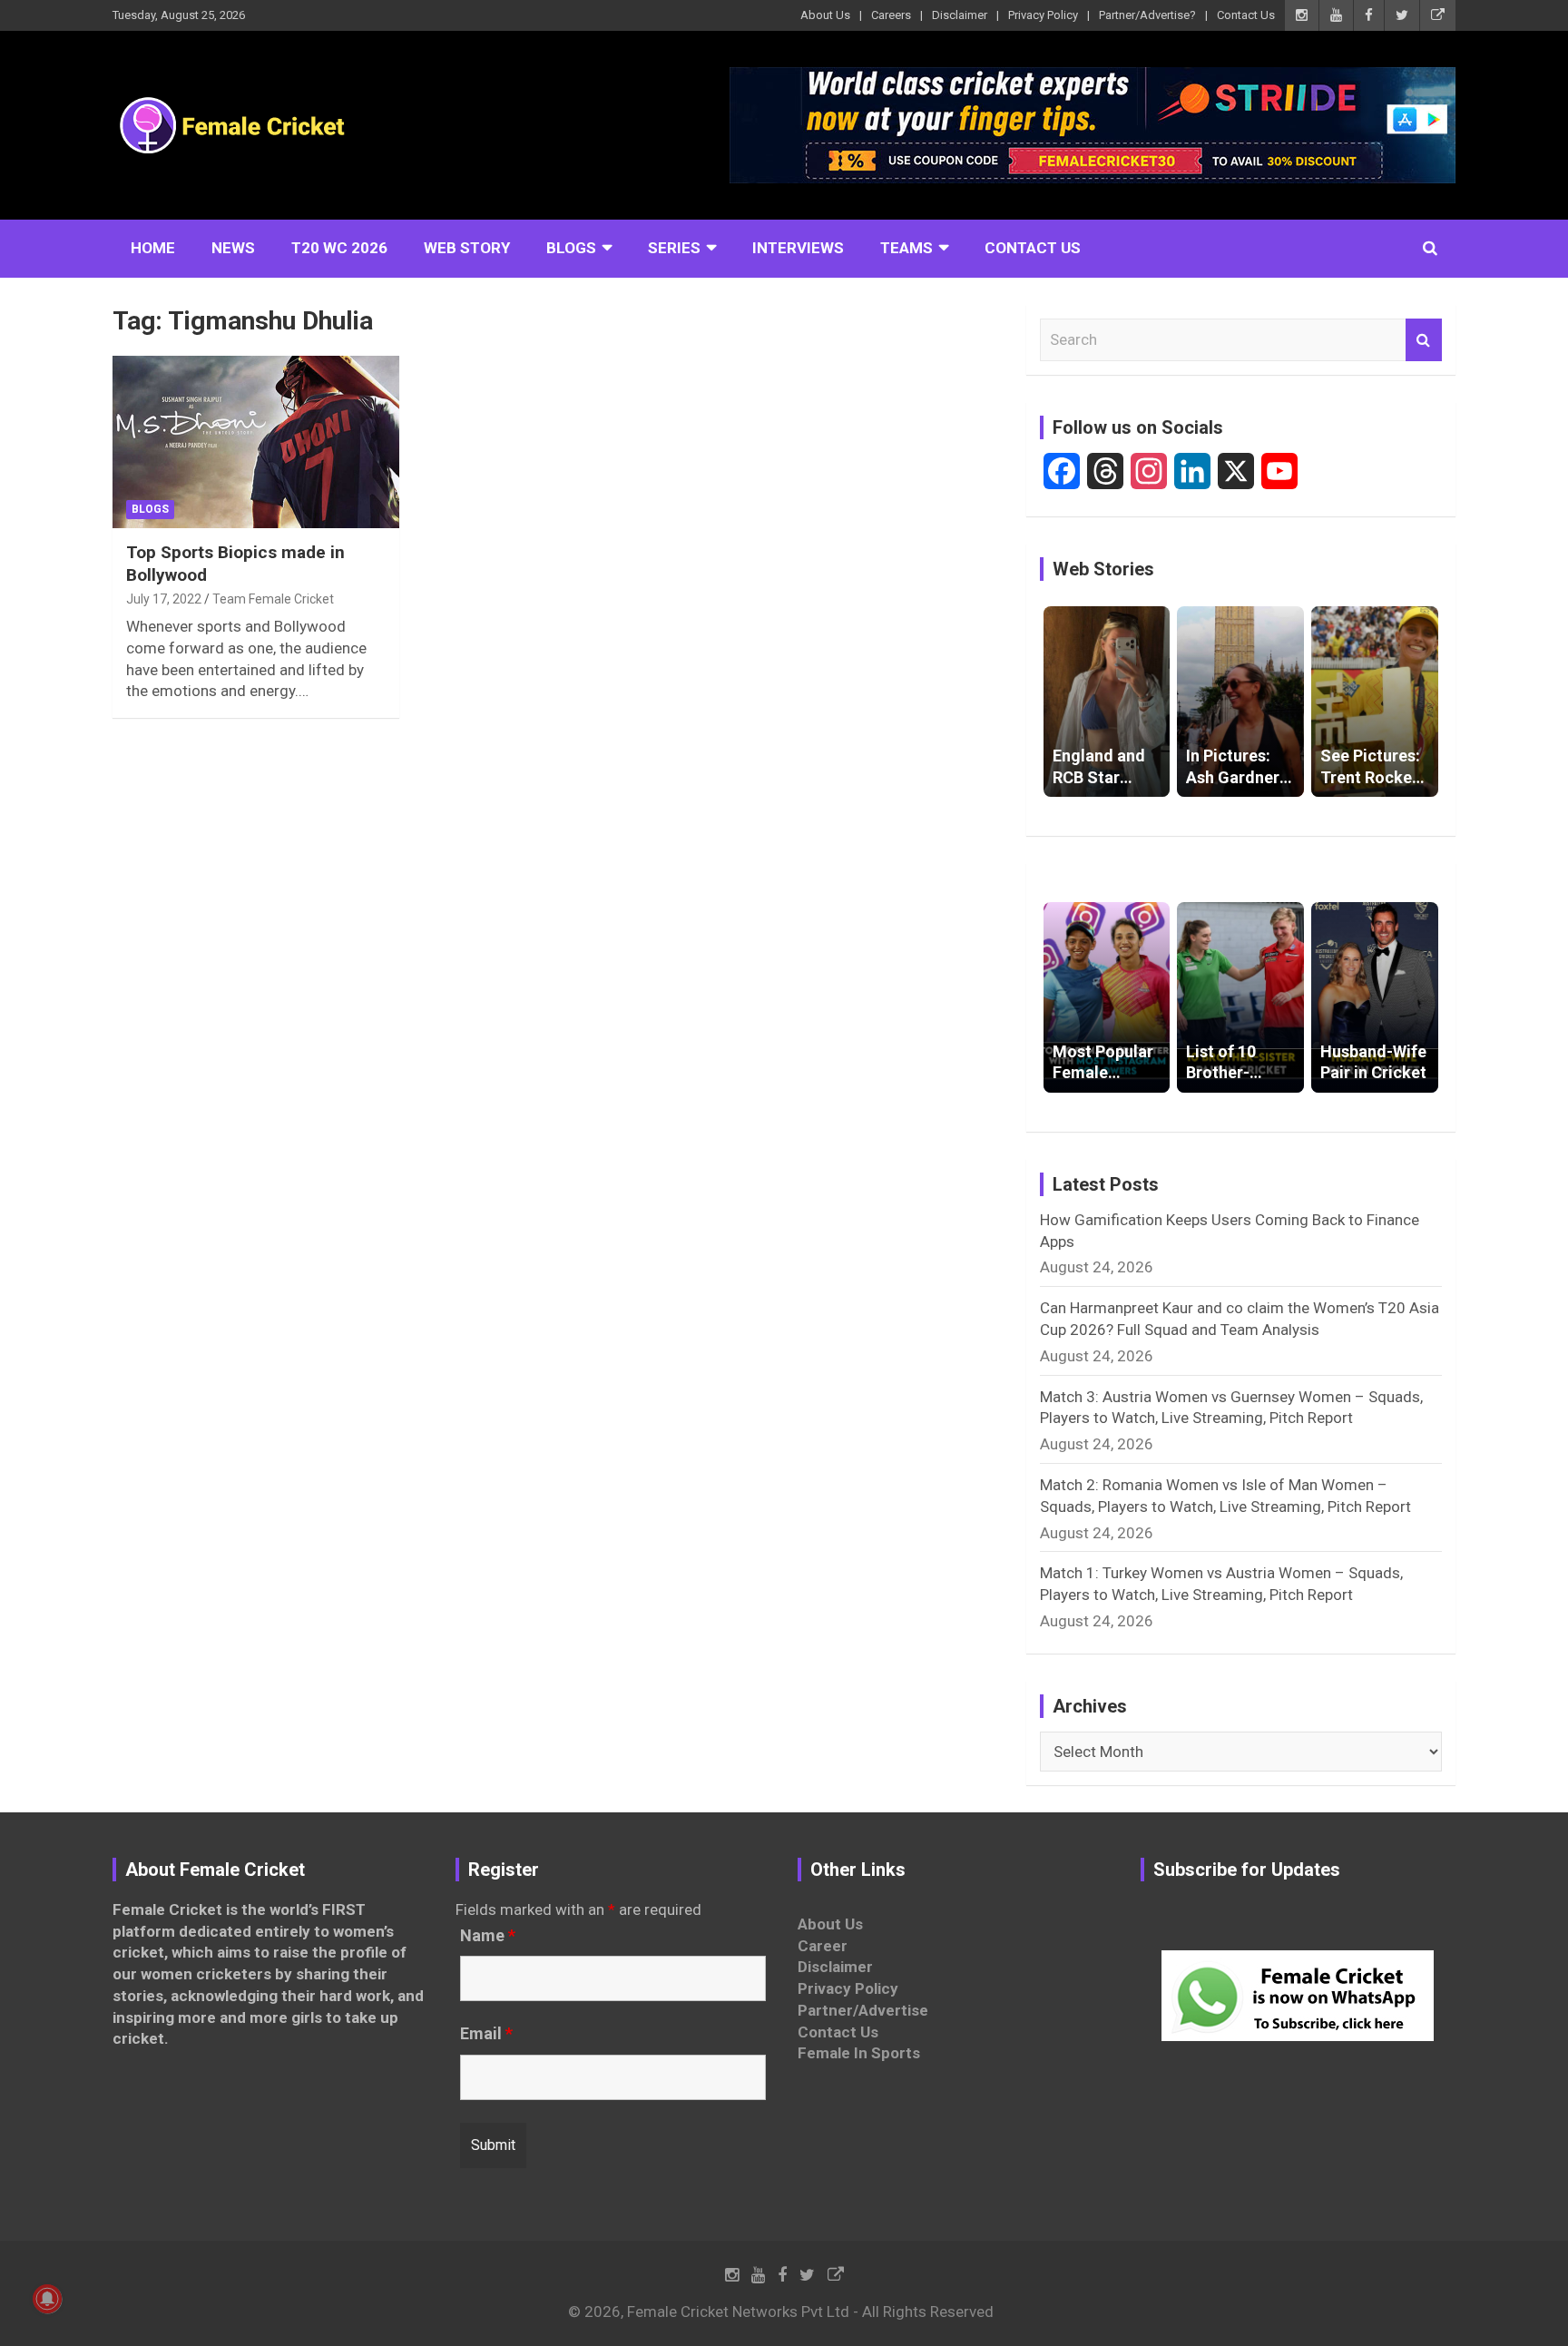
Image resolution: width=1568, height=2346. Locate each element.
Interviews (798, 248)
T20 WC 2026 (339, 248)
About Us (825, 15)
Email (486, 2034)
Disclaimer (960, 15)
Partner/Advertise (863, 2010)
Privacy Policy (1043, 15)
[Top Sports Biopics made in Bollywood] (256, 442)
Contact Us (1246, 15)
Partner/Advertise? (1147, 15)
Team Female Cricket (273, 599)
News (233, 248)
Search (1424, 340)
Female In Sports (859, 2053)
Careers (891, 15)
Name (488, 1936)
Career (823, 1946)
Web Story (467, 248)
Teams (906, 248)
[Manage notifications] (47, 2299)
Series (674, 248)
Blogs (571, 248)
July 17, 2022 (164, 599)
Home (153, 248)
